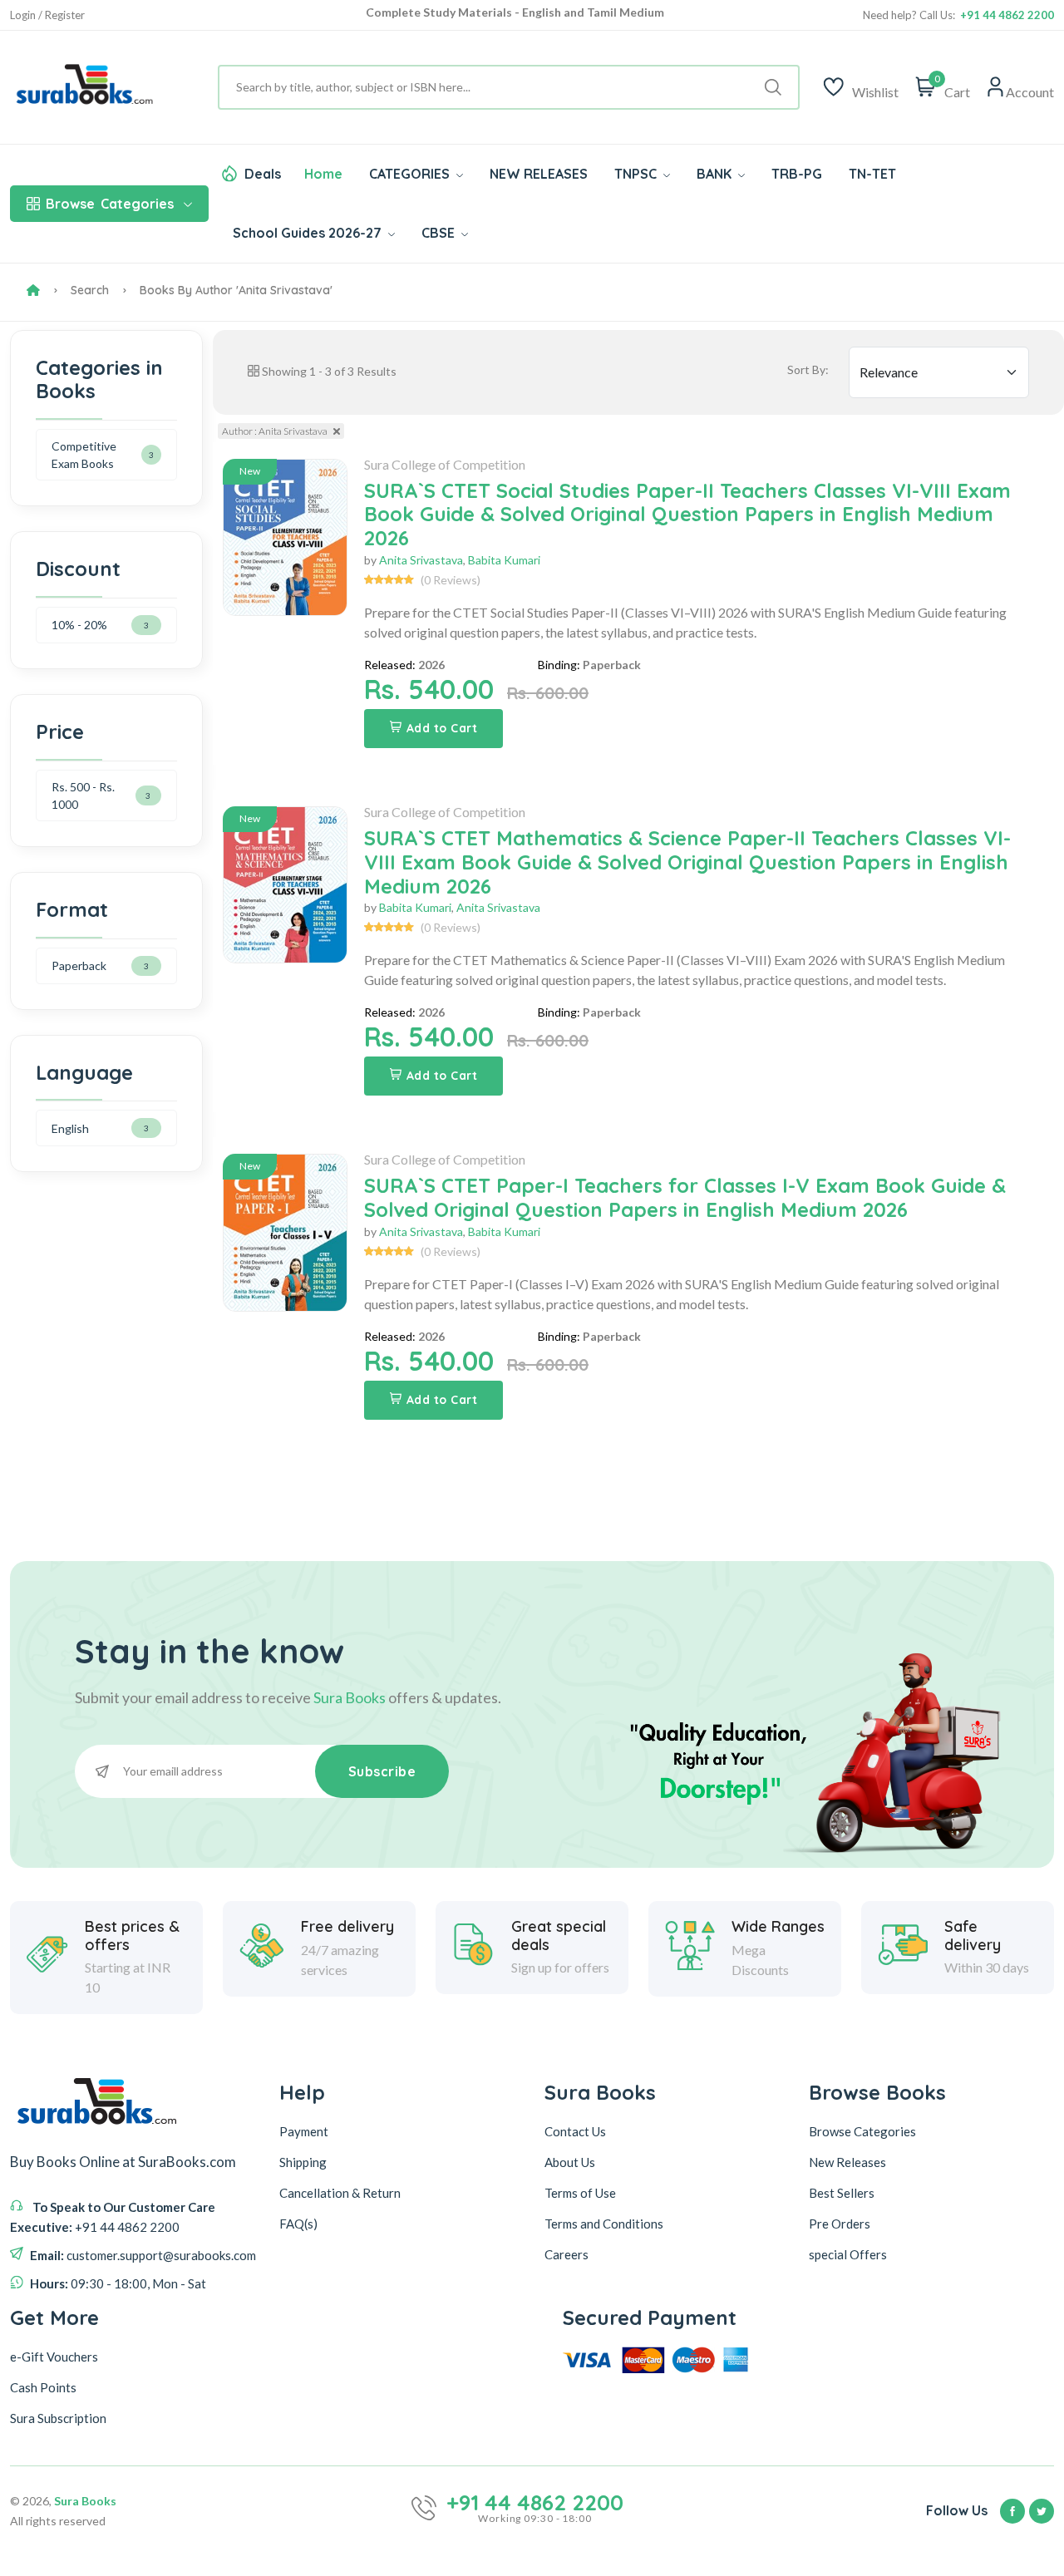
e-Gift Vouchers (54, 2357)
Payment (304, 2131)
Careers (566, 2254)
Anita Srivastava (421, 560)
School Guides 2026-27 (309, 233)
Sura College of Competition (445, 464)
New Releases (847, 2162)
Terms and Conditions (604, 2224)
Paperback (79, 965)
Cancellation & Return (340, 2193)
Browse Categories (862, 2131)
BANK (716, 174)
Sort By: (808, 369)
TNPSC (637, 174)
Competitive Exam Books (84, 455)
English (70, 1128)
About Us (570, 2162)
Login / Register (47, 15)
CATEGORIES (411, 174)
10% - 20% (79, 625)
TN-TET (872, 174)
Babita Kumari (504, 560)
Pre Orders (840, 2224)
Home (323, 174)
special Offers (848, 2254)
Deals (263, 174)
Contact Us (575, 2131)
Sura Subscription (58, 2418)
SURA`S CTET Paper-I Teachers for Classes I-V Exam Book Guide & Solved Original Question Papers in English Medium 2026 (685, 1197)
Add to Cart (442, 728)
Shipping (303, 2162)
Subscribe (382, 1771)
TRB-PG (797, 174)
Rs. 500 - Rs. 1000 (83, 795)
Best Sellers (842, 2193)
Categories (110, 204)
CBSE (440, 233)
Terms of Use (580, 2193)
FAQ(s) (298, 2224)
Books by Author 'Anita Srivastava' (236, 290)
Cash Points (43, 2387)
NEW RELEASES (539, 174)
